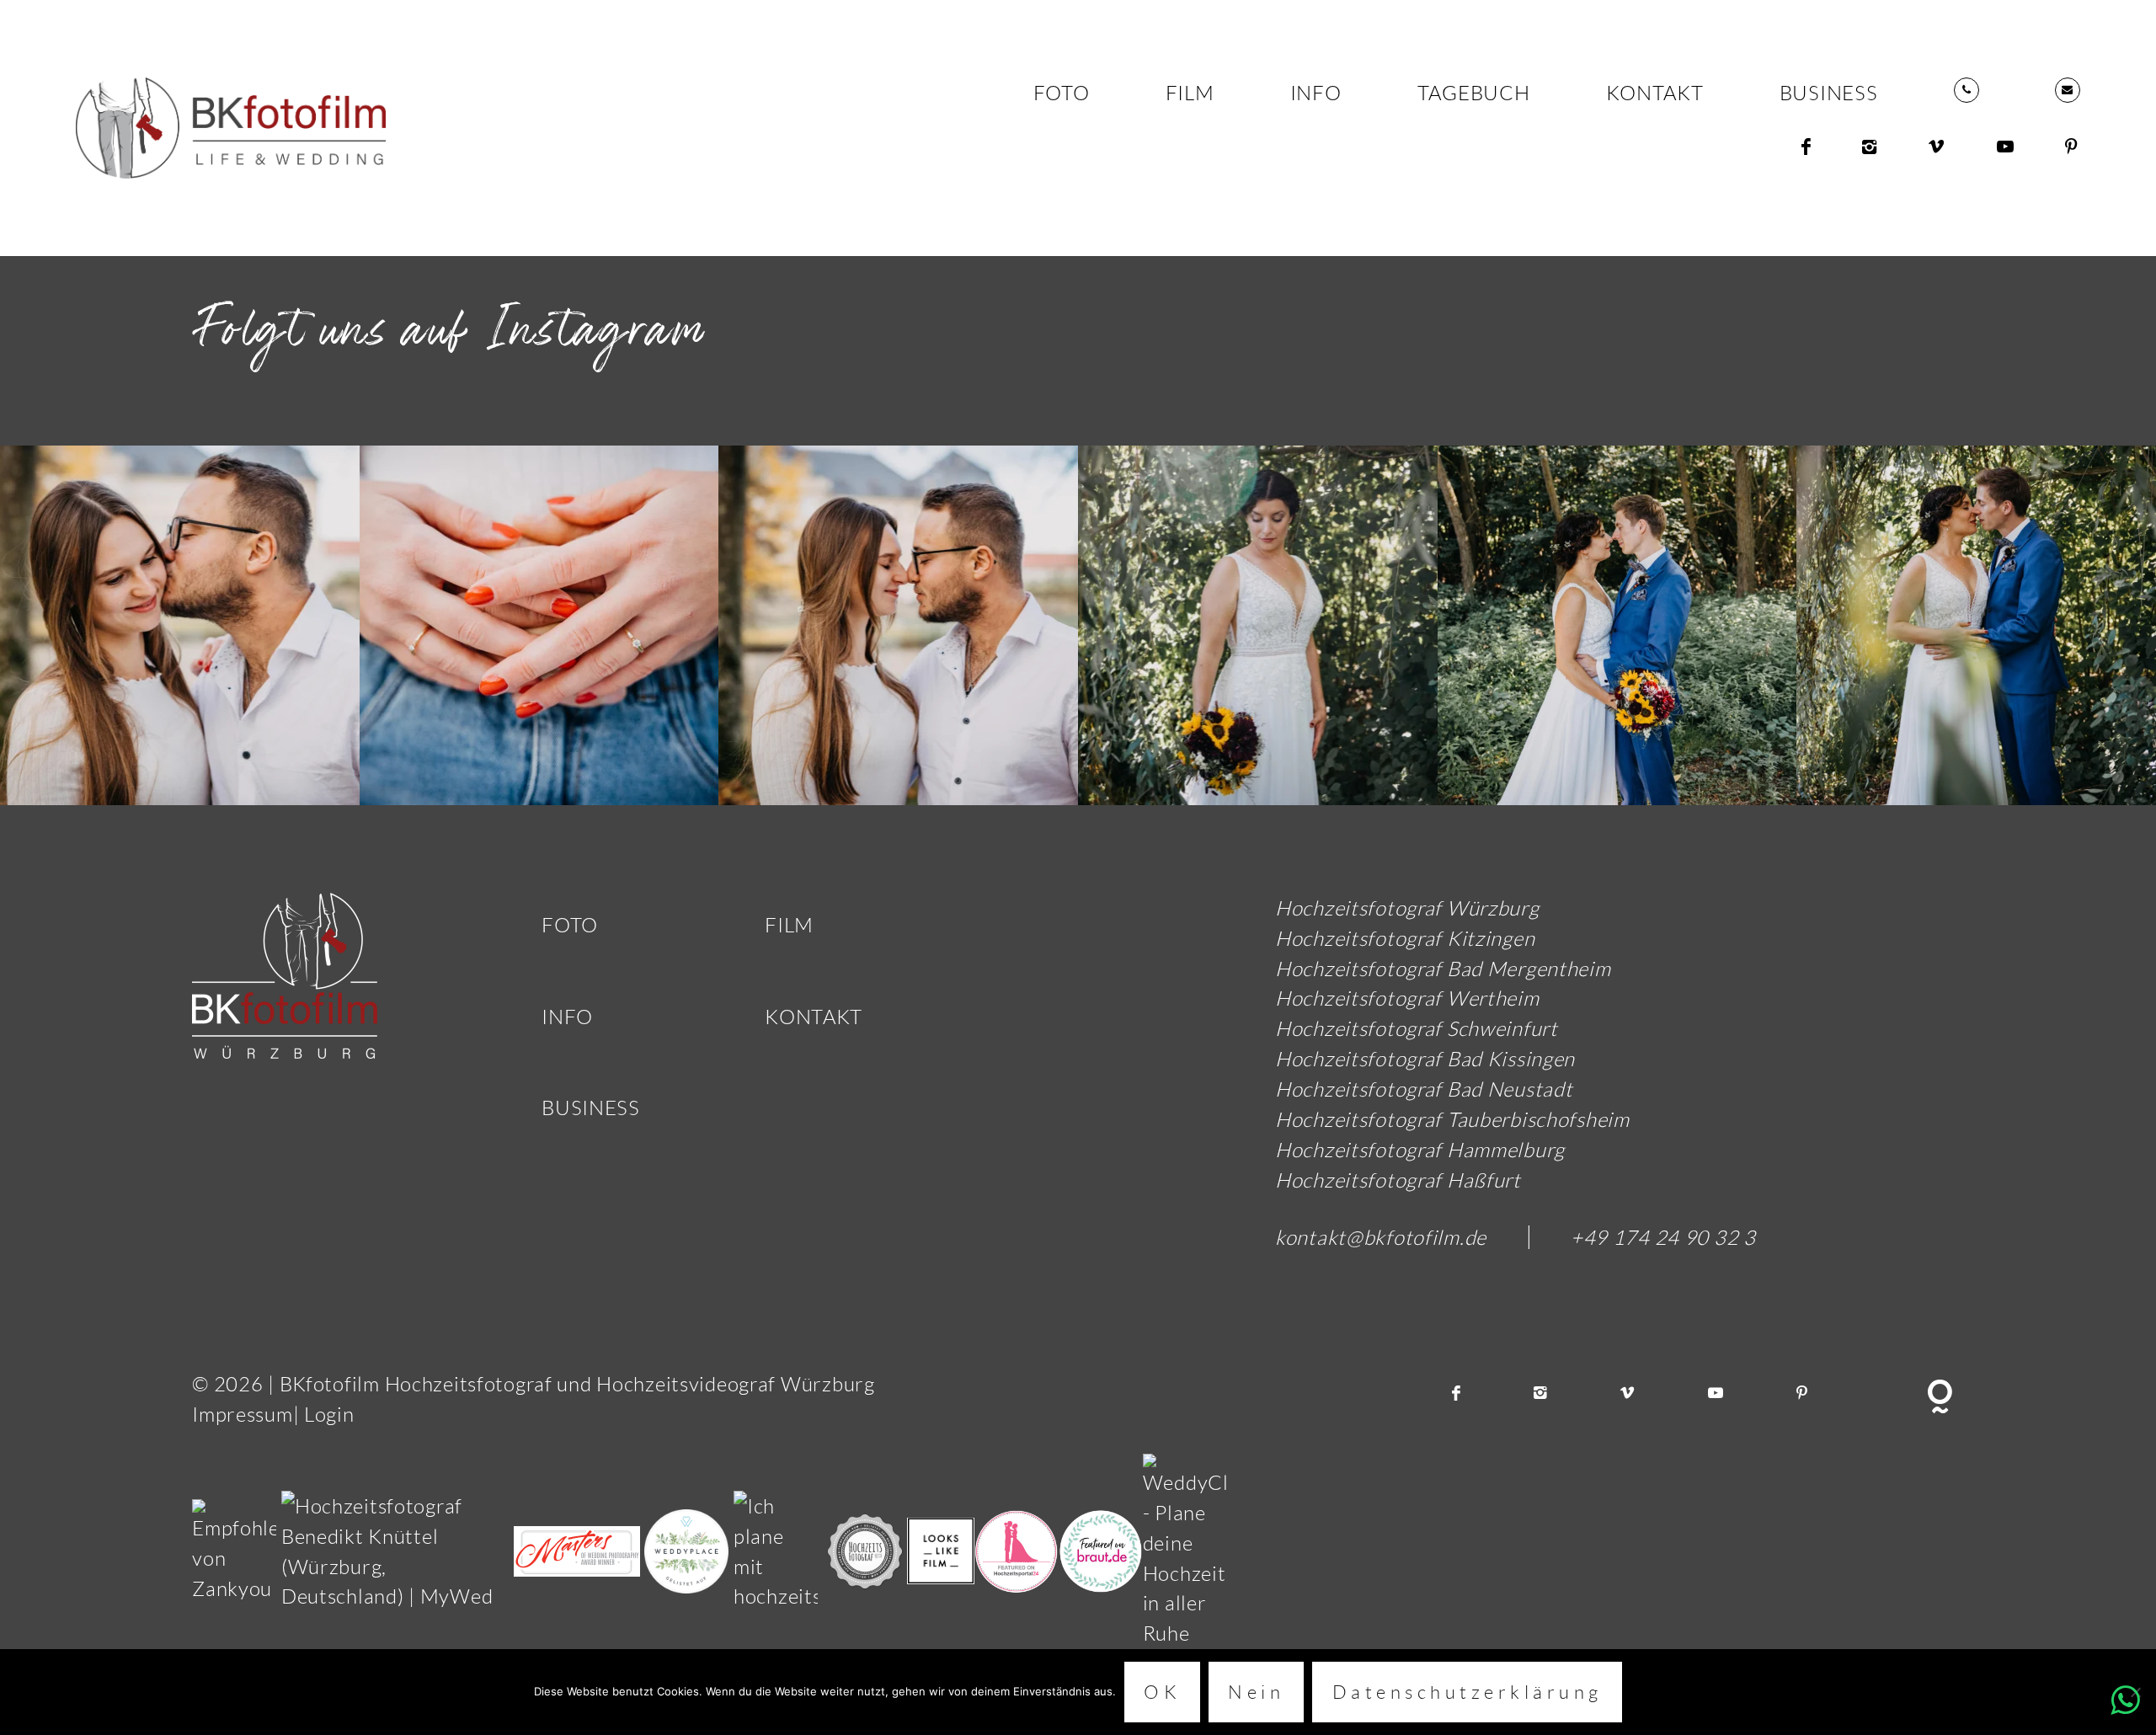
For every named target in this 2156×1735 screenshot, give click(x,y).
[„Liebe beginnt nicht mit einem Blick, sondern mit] (1258, 625)
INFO (1316, 92)
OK (1162, 1692)
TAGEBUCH (1474, 92)
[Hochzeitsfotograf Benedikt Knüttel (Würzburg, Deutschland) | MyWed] (398, 1548)
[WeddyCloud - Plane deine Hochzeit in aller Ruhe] (1185, 1548)
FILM (1190, 92)
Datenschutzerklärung (1468, 1692)
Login (329, 1414)
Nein (1256, 1692)
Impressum (242, 1414)
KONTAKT (1655, 92)
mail (2068, 90)
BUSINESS (1829, 92)
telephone (1967, 90)
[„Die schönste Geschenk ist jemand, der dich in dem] (180, 625)
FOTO (1062, 92)
